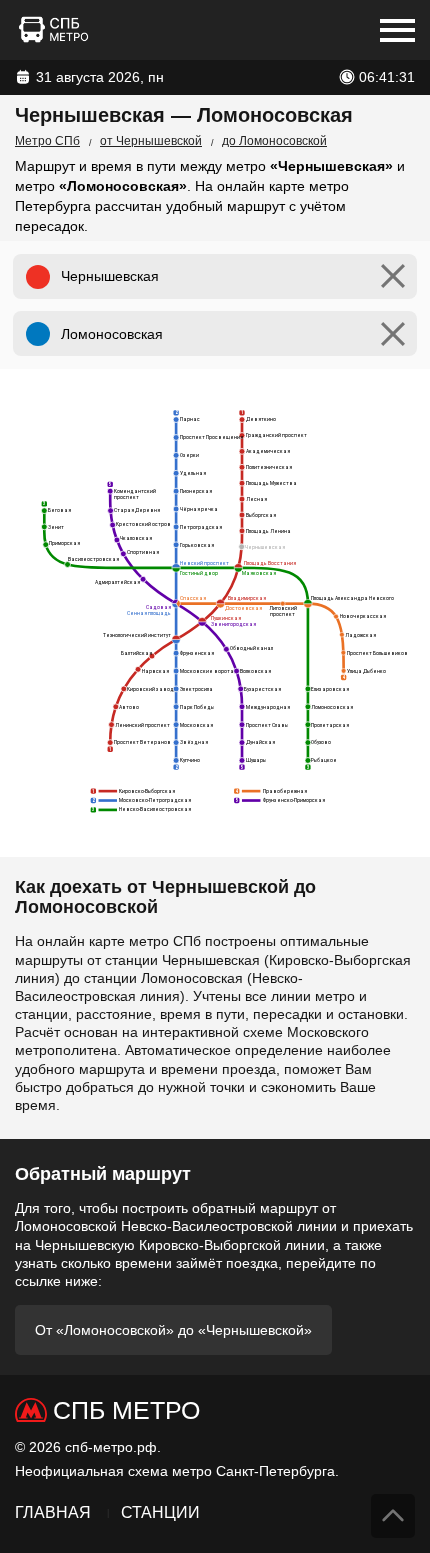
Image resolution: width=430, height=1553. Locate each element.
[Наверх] (393, 1516)
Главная (53, 1512)
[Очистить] (393, 276)
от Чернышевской (151, 141)
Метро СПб (47, 141)
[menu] (397, 30)
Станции (160, 1512)
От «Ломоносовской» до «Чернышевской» (173, 1330)
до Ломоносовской (274, 141)
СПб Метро (126, 1410)
